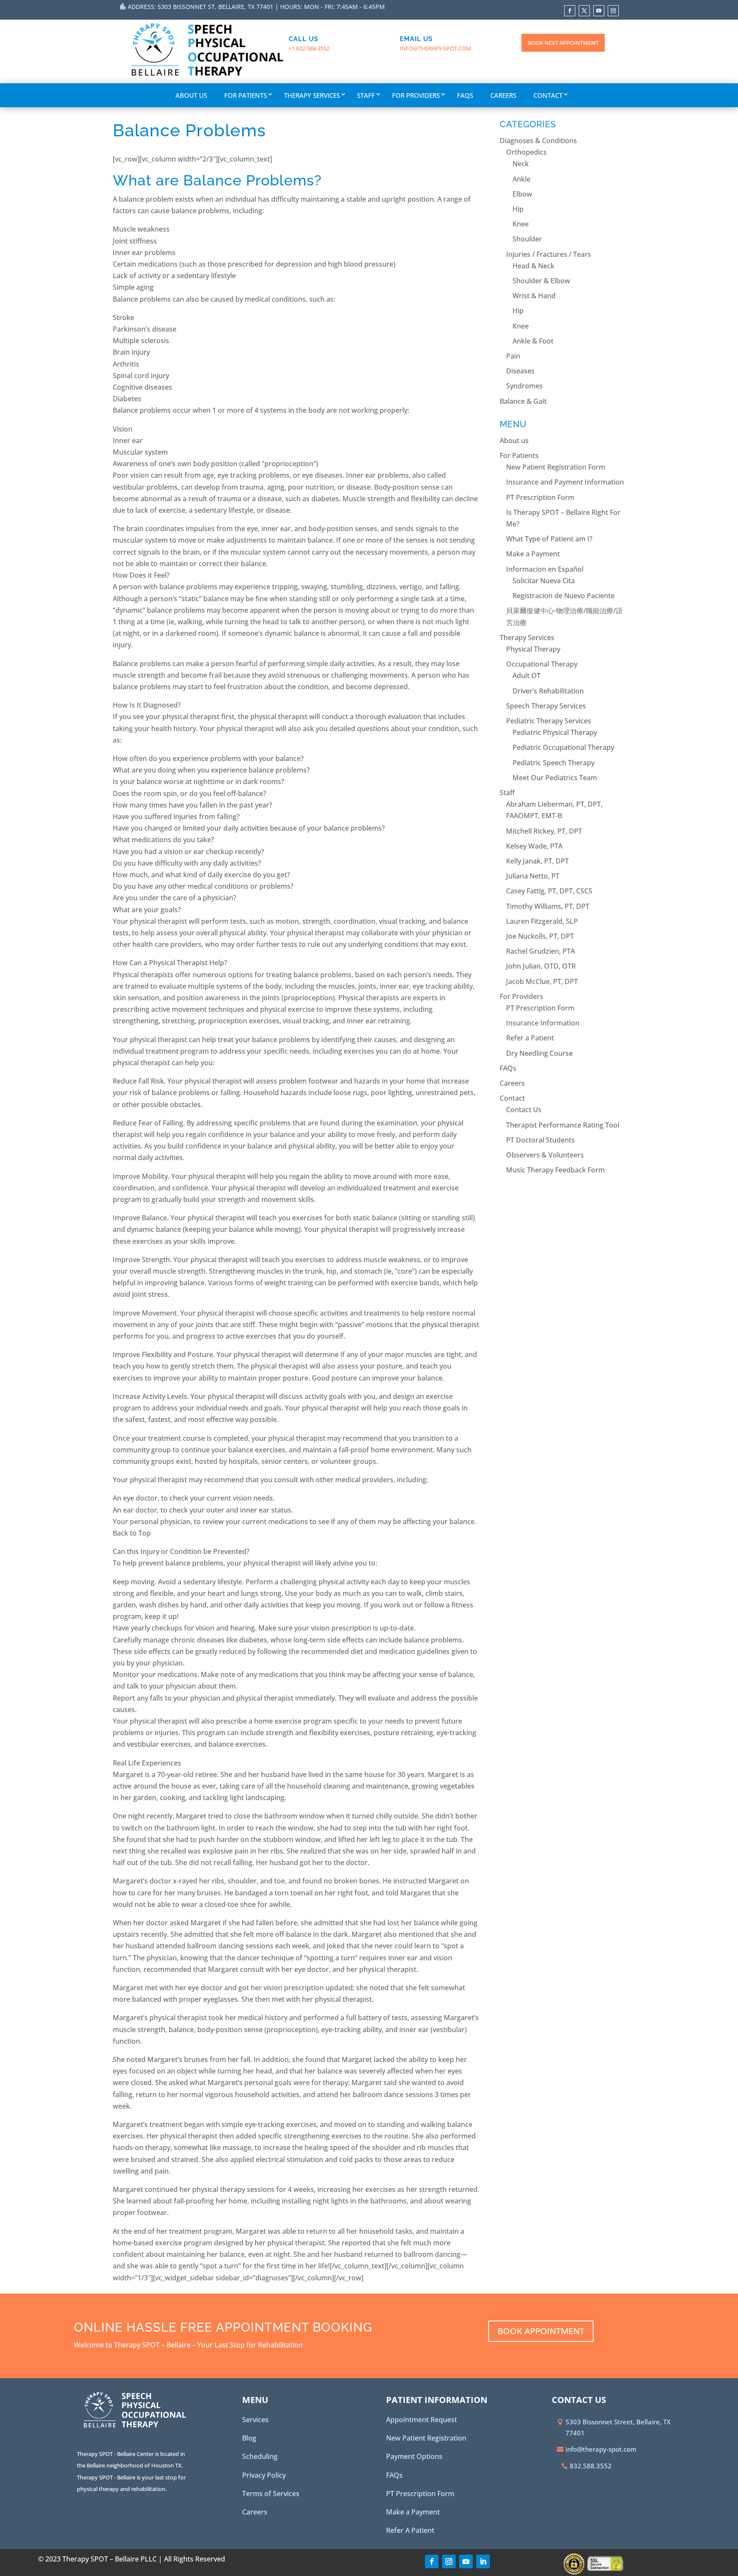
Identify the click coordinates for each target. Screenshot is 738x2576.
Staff (366, 95)
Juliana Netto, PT (533, 876)
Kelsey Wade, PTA (534, 846)
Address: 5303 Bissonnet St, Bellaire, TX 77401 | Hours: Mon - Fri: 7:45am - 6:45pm (256, 7)
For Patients (246, 95)
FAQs (465, 95)
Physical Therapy (533, 649)
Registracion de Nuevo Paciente (564, 596)
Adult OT (527, 676)
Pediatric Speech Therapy (553, 763)
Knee (521, 224)
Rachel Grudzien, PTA (540, 951)
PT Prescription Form (540, 497)
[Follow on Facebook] (570, 11)
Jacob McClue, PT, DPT (542, 981)
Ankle (521, 179)
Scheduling (260, 2456)
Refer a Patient (530, 1038)
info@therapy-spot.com (435, 48)
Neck (521, 164)
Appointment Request (422, 2420)
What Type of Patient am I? (549, 539)
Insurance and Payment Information (565, 482)
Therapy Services (312, 95)
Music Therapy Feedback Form (555, 1170)
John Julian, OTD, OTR (541, 966)
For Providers (416, 95)
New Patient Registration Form (556, 467)
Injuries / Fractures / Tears (549, 254)
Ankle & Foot (533, 341)
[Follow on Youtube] (599, 11)
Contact (548, 95)
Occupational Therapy (542, 664)
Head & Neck (533, 266)
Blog (249, 2438)
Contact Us (524, 1110)
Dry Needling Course (539, 1053)
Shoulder (527, 239)
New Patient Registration (426, 2438)
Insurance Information (543, 1023)
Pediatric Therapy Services (549, 721)
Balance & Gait (523, 401)
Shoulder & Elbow (541, 281)
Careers (503, 95)
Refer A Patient (410, 2530)
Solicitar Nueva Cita (544, 581)
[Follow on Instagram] (613, 11)
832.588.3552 (591, 2466)
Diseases (520, 371)
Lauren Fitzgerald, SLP (542, 921)
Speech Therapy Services (546, 706)
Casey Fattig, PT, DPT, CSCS (549, 891)
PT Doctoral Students (540, 1140)
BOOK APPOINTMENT (541, 2331)
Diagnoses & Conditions (538, 141)
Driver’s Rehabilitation (548, 691)
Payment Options (414, 2456)
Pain (513, 356)
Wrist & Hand (534, 296)
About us (191, 95)
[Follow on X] (584, 11)
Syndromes (524, 386)
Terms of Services (271, 2494)
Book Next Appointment (563, 43)
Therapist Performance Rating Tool (563, 1125)
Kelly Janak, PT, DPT (537, 861)
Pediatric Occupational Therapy (563, 747)
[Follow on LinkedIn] (483, 2561)
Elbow (522, 194)
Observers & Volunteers (545, 1155)
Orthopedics (526, 152)
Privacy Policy (264, 2475)
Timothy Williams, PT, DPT (548, 906)
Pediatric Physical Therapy (555, 732)
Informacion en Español (545, 569)
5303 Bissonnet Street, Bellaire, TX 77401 (618, 2427)
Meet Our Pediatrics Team (555, 778)
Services (255, 2420)
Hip (518, 209)
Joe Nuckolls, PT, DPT (540, 936)
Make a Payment (533, 554)
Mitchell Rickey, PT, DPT (544, 831)
